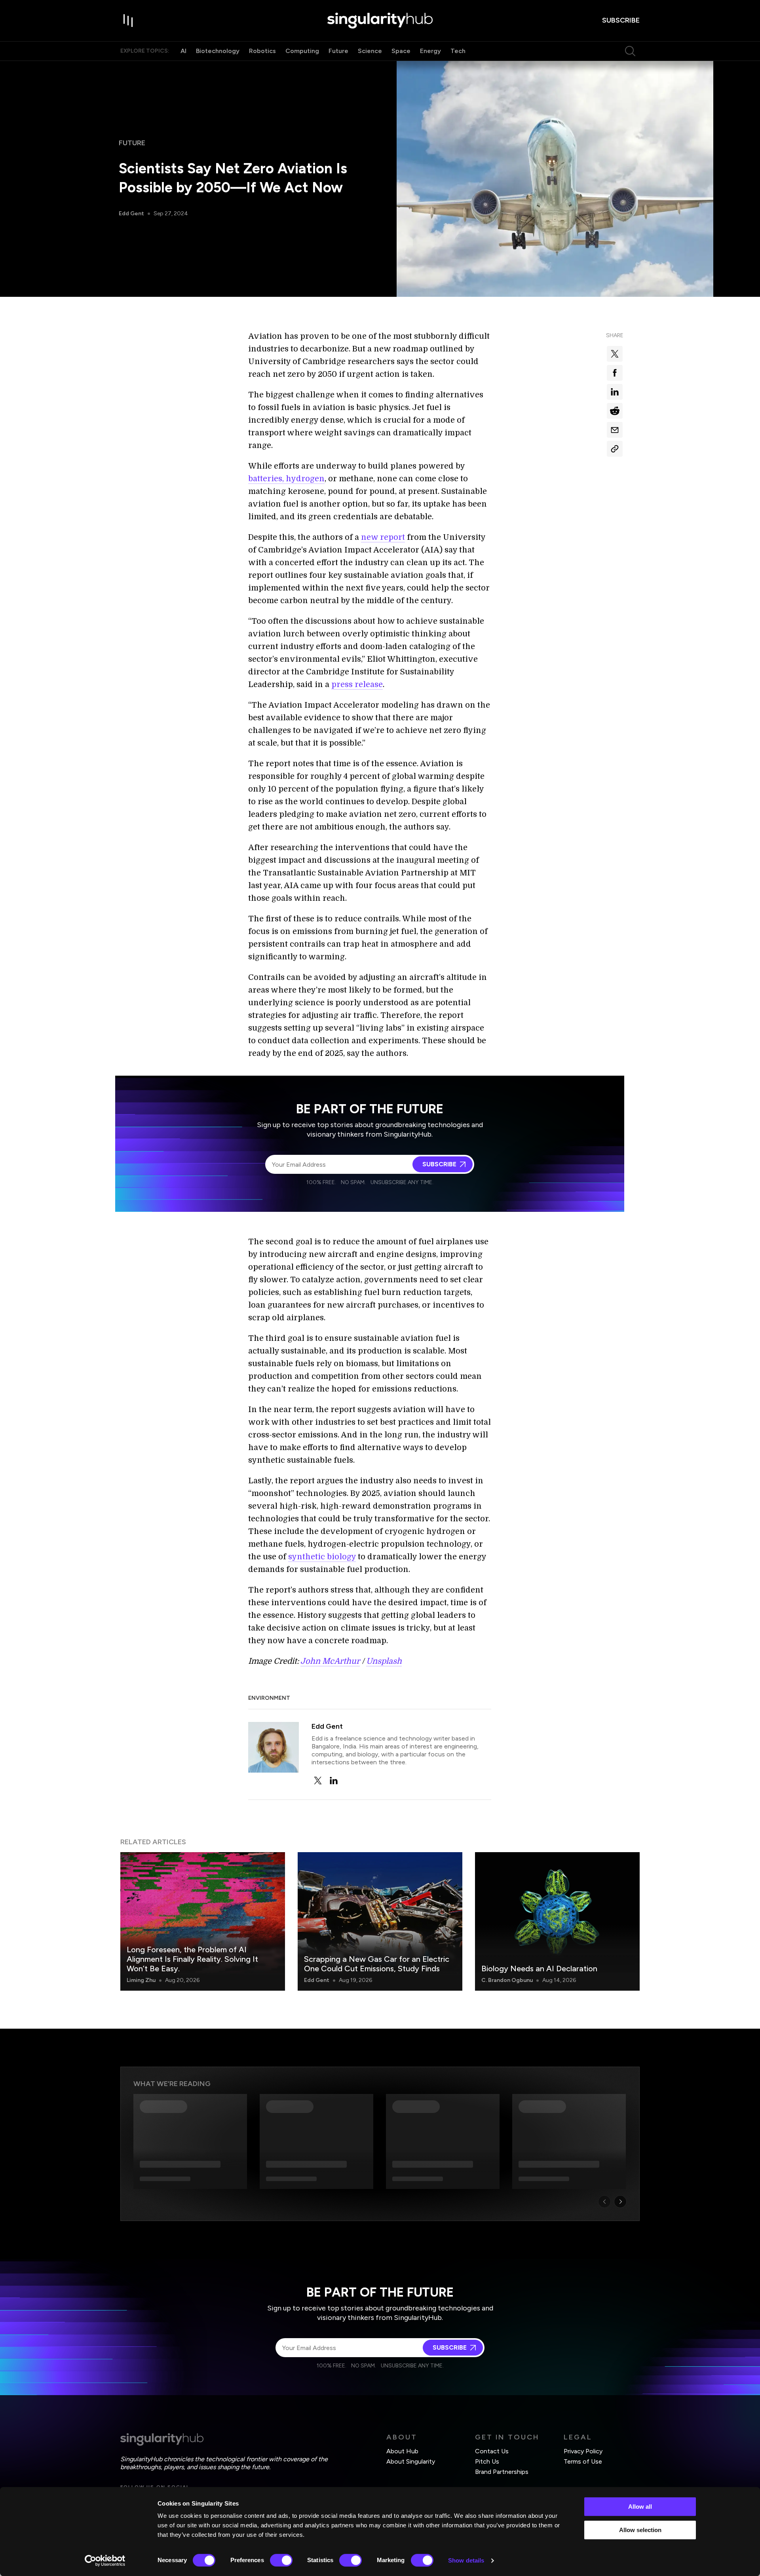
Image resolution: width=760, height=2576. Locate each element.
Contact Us (492, 2451)
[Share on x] (615, 354)
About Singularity (411, 2461)
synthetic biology (322, 1557)
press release (357, 684)
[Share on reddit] (615, 411)
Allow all (640, 2507)
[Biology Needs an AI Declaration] (557, 1921)
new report (383, 537)
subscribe (621, 20)
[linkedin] (334, 1781)
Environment (269, 1698)
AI (183, 51)
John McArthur (330, 1661)
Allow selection (640, 2530)
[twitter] (318, 1781)
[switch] (281, 2560)
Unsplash (384, 1661)
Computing (302, 51)
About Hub (402, 2451)
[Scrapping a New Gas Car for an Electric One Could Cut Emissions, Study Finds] (380, 1921)
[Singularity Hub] (380, 21)
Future (338, 51)
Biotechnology (218, 51)
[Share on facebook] (615, 373)
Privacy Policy (583, 2451)
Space (401, 51)
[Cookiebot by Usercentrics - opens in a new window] (105, 2561)
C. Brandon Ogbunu (507, 1980)
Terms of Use (583, 2461)
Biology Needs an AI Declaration (539, 1969)
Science (370, 51)
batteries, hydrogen (286, 479)
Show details (466, 2560)
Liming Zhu (141, 1980)
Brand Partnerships (502, 2472)
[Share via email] (615, 430)
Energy (430, 51)
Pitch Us (487, 2461)
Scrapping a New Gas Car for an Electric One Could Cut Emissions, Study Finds (377, 1964)
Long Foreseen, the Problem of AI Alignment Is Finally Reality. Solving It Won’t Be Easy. (192, 1959)
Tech (458, 51)
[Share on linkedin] (615, 392)
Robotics (262, 51)
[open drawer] (128, 21)
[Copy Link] (615, 449)
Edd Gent (131, 214)
